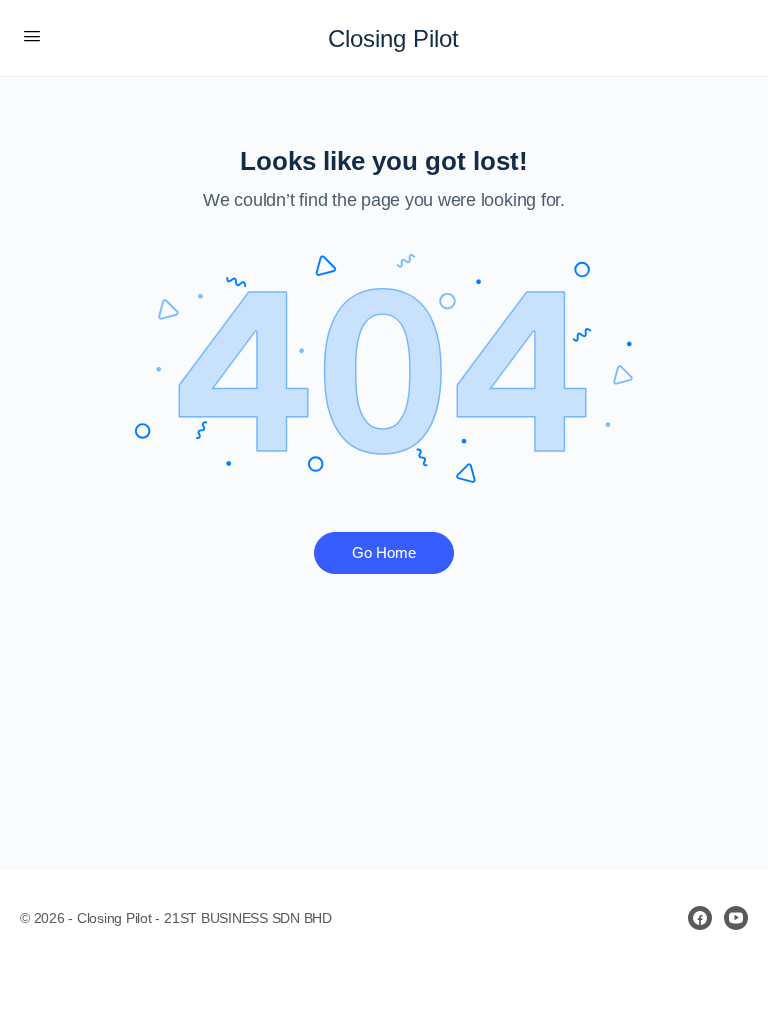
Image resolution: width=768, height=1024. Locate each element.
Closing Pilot (393, 38)
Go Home (384, 552)
